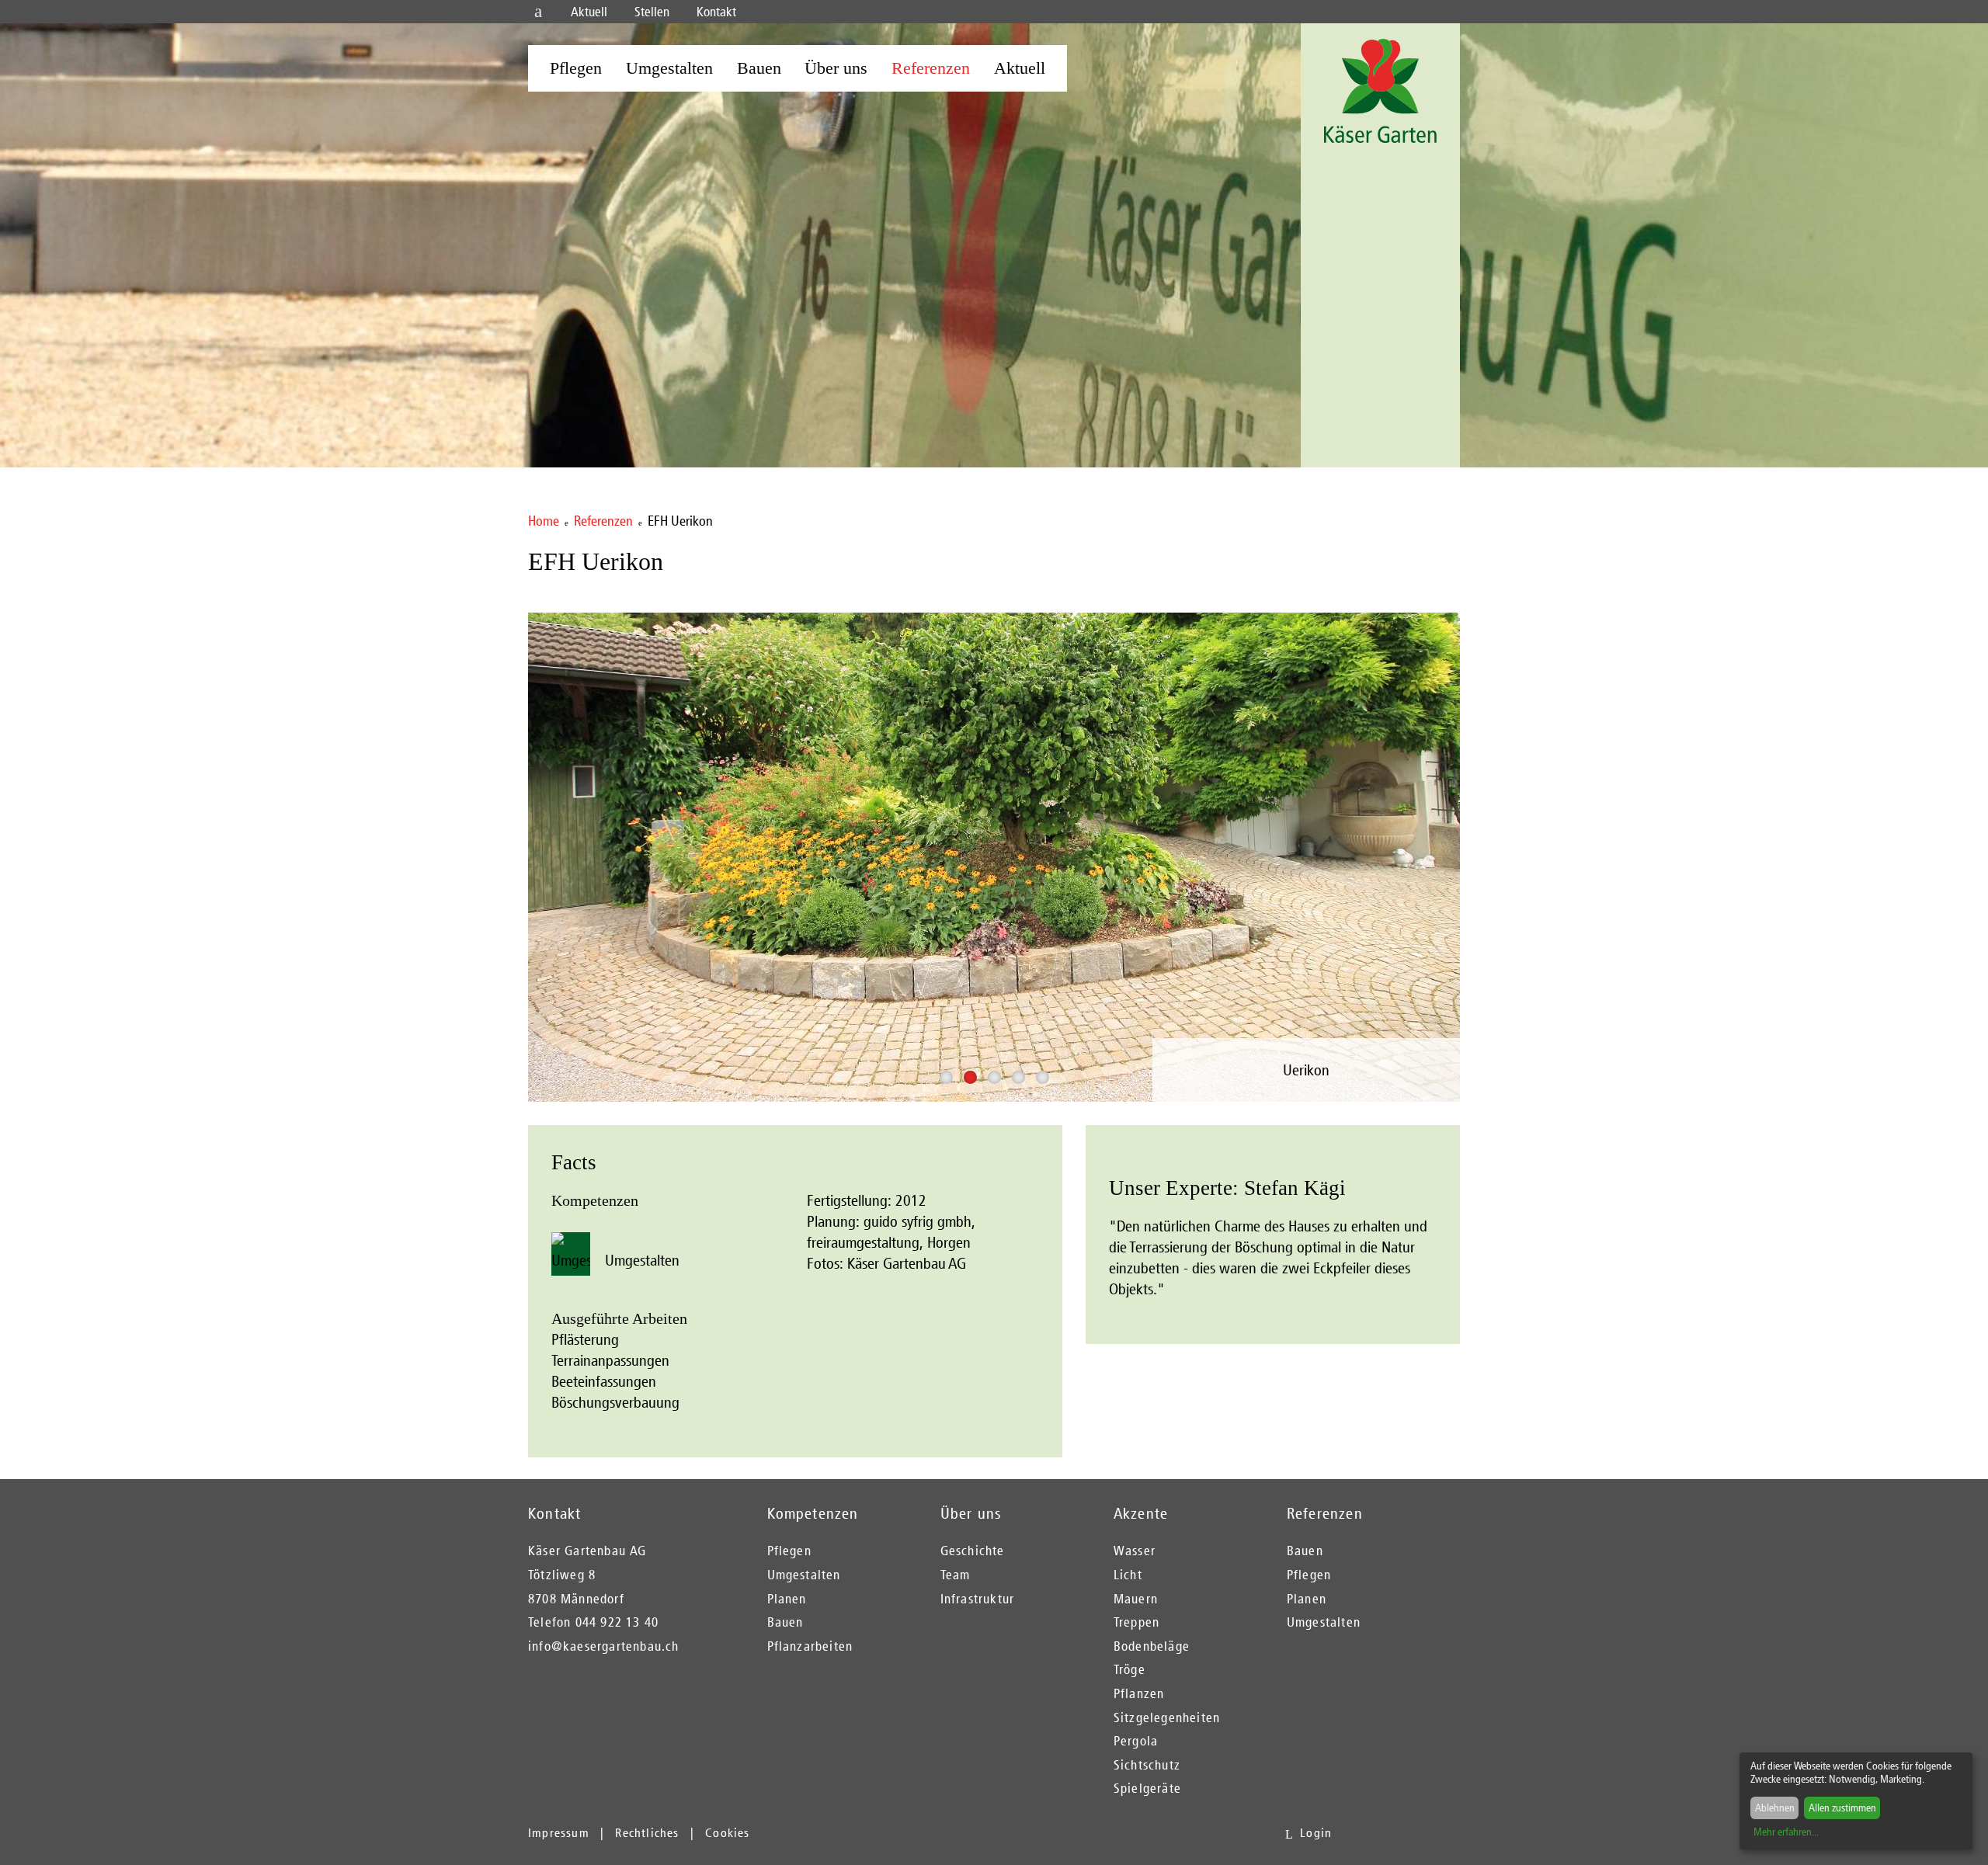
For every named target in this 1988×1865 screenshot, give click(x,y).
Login (1316, 1833)
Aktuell (589, 12)
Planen (787, 1599)
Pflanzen (1139, 1693)
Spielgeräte (1147, 1788)
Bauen (759, 68)
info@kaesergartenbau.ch (604, 1646)
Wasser (1135, 1551)
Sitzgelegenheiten (1167, 1717)
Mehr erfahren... (1786, 1832)
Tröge (1130, 1669)
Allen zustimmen (1842, 1808)
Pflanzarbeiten (810, 1646)
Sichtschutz (1147, 1765)
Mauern (1136, 1599)
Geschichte (973, 1551)
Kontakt (716, 12)
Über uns (836, 68)
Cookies (727, 1833)
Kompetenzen (813, 1513)
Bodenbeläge (1152, 1646)
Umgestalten (669, 68)
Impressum (559, 1833)
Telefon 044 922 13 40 (593, 1622)
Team (956, 1575)
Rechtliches (647, 1833)
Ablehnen (1775, 1808)
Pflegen (576, 68)
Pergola (1136, 1741)
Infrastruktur (978, 1599)
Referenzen (931, 68)
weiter (1468, 837)
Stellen (652, 12)
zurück (520, 837)
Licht (1128, 1575)
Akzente (1141, 1513)
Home (544, 521)
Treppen (1136, 1622)
